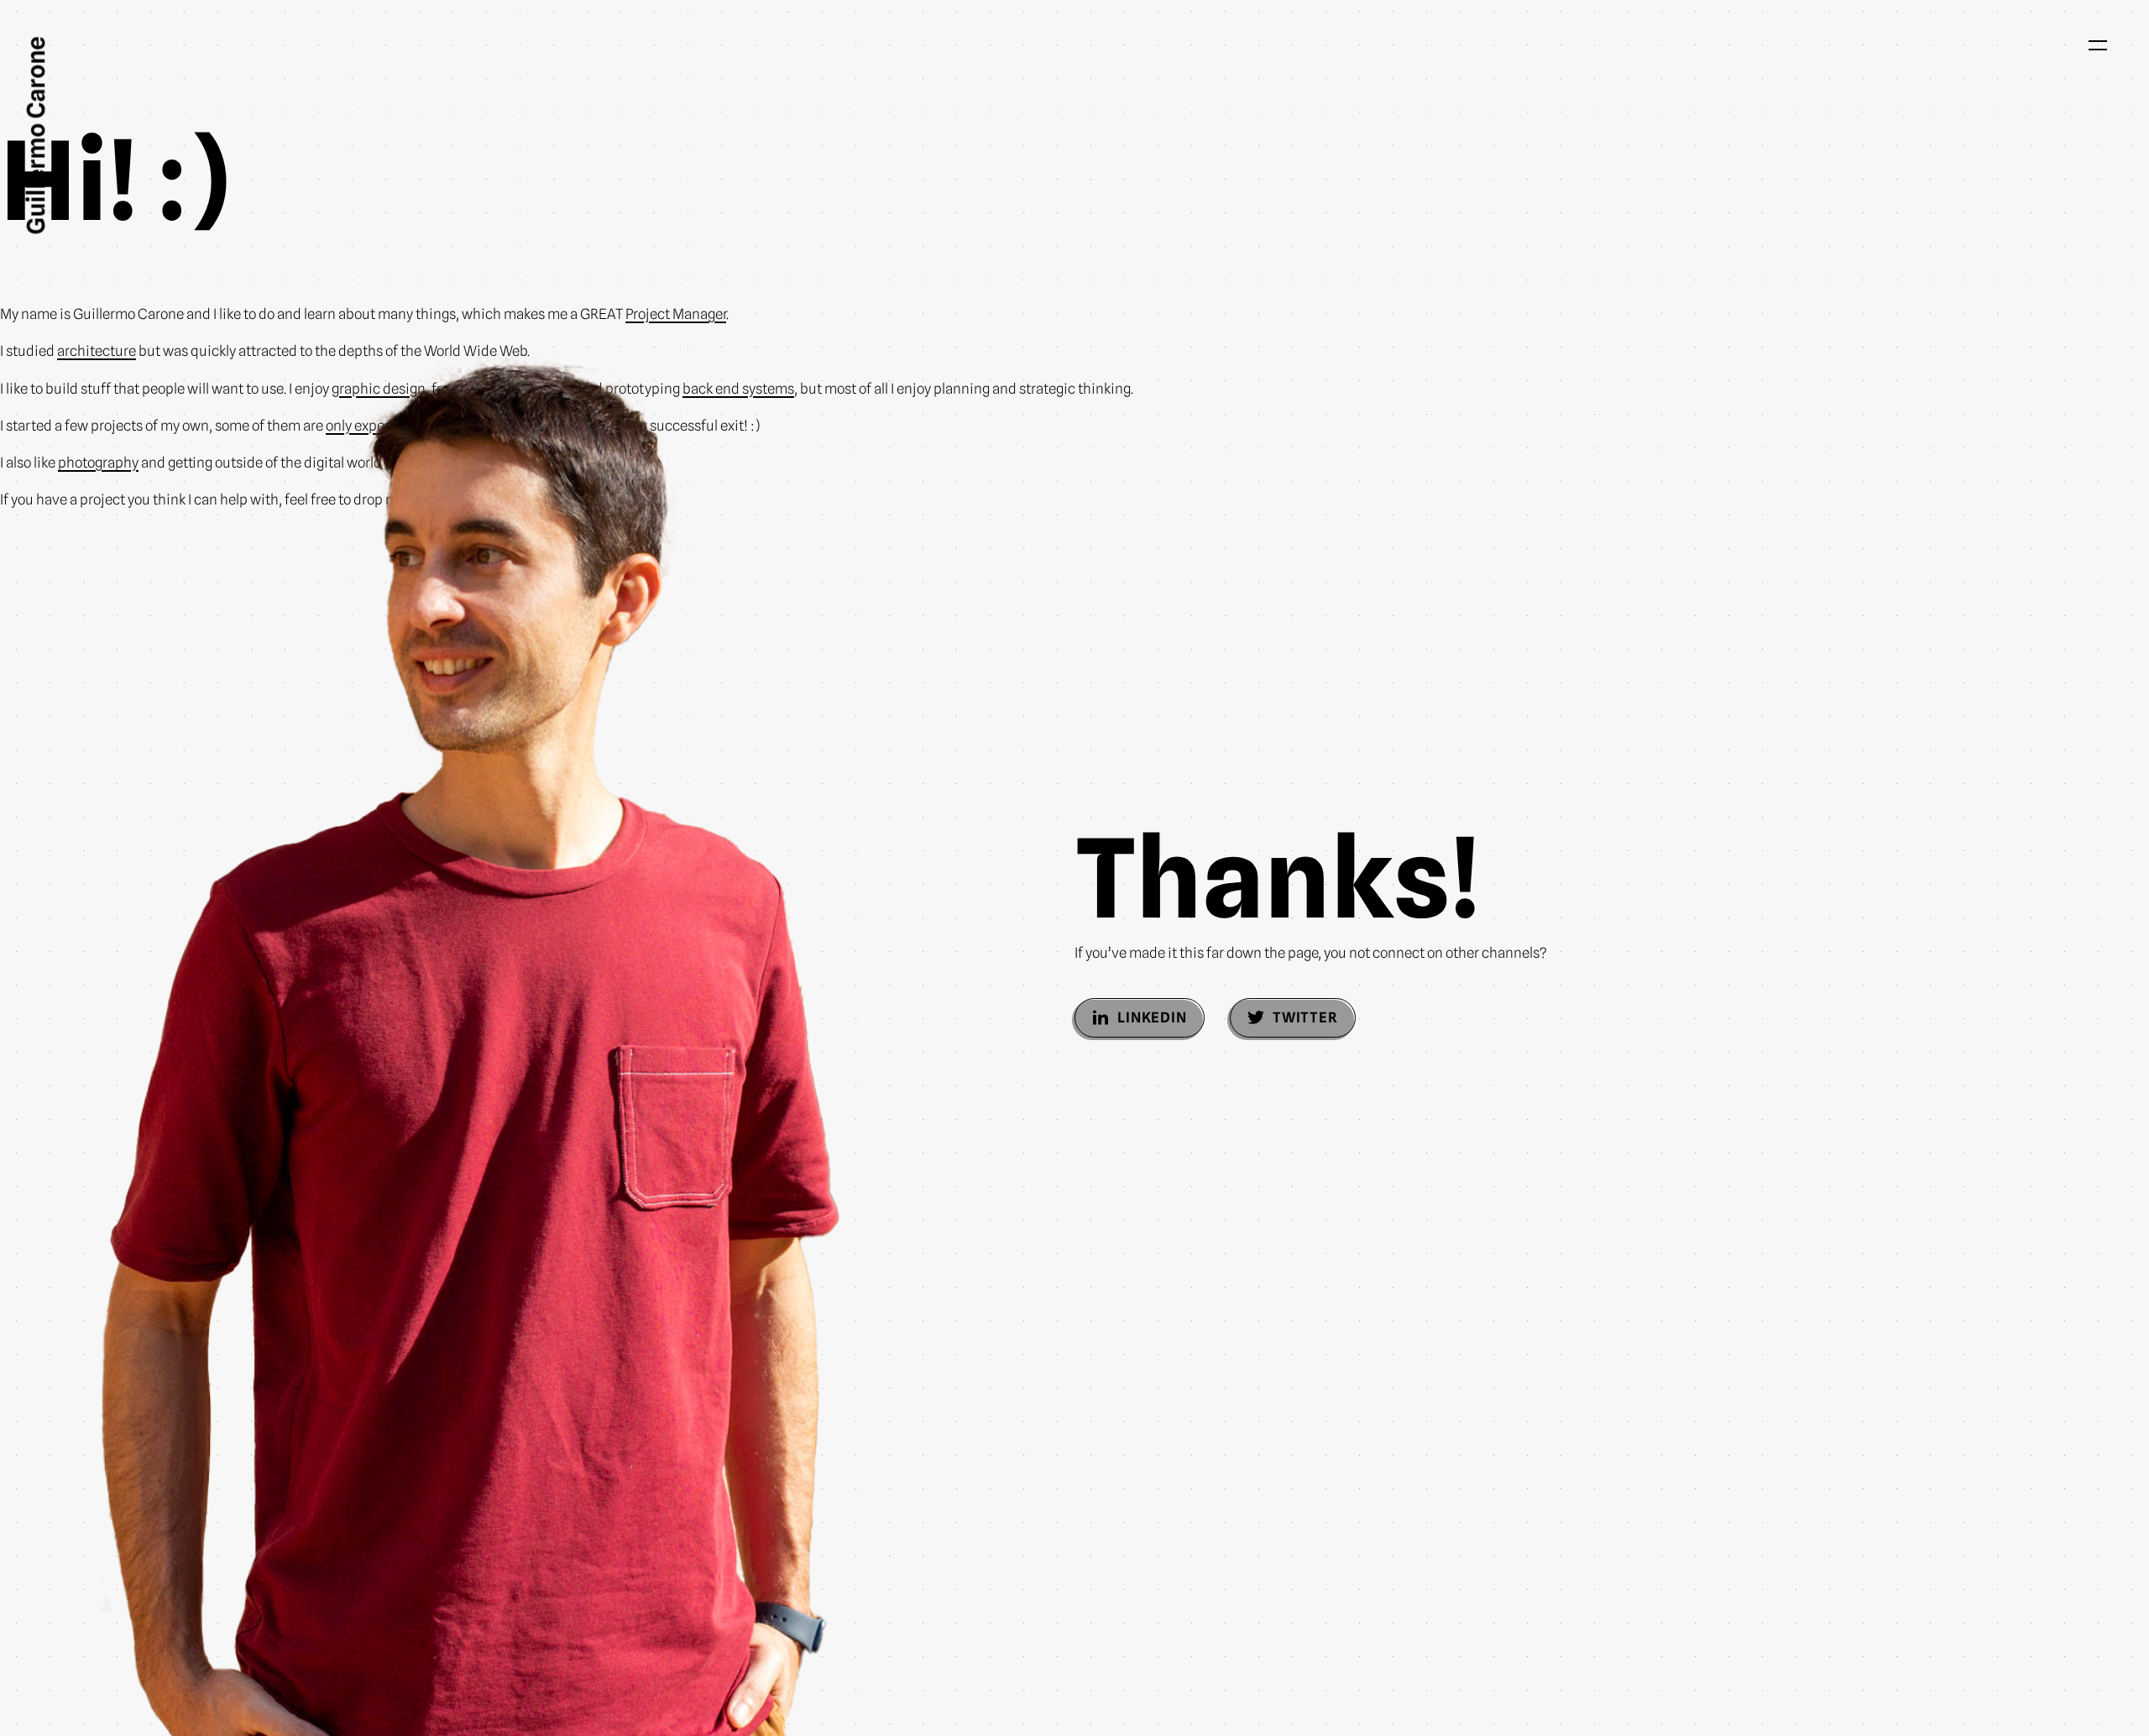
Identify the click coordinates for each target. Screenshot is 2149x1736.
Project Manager (676, 314)
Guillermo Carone (36, 136)
